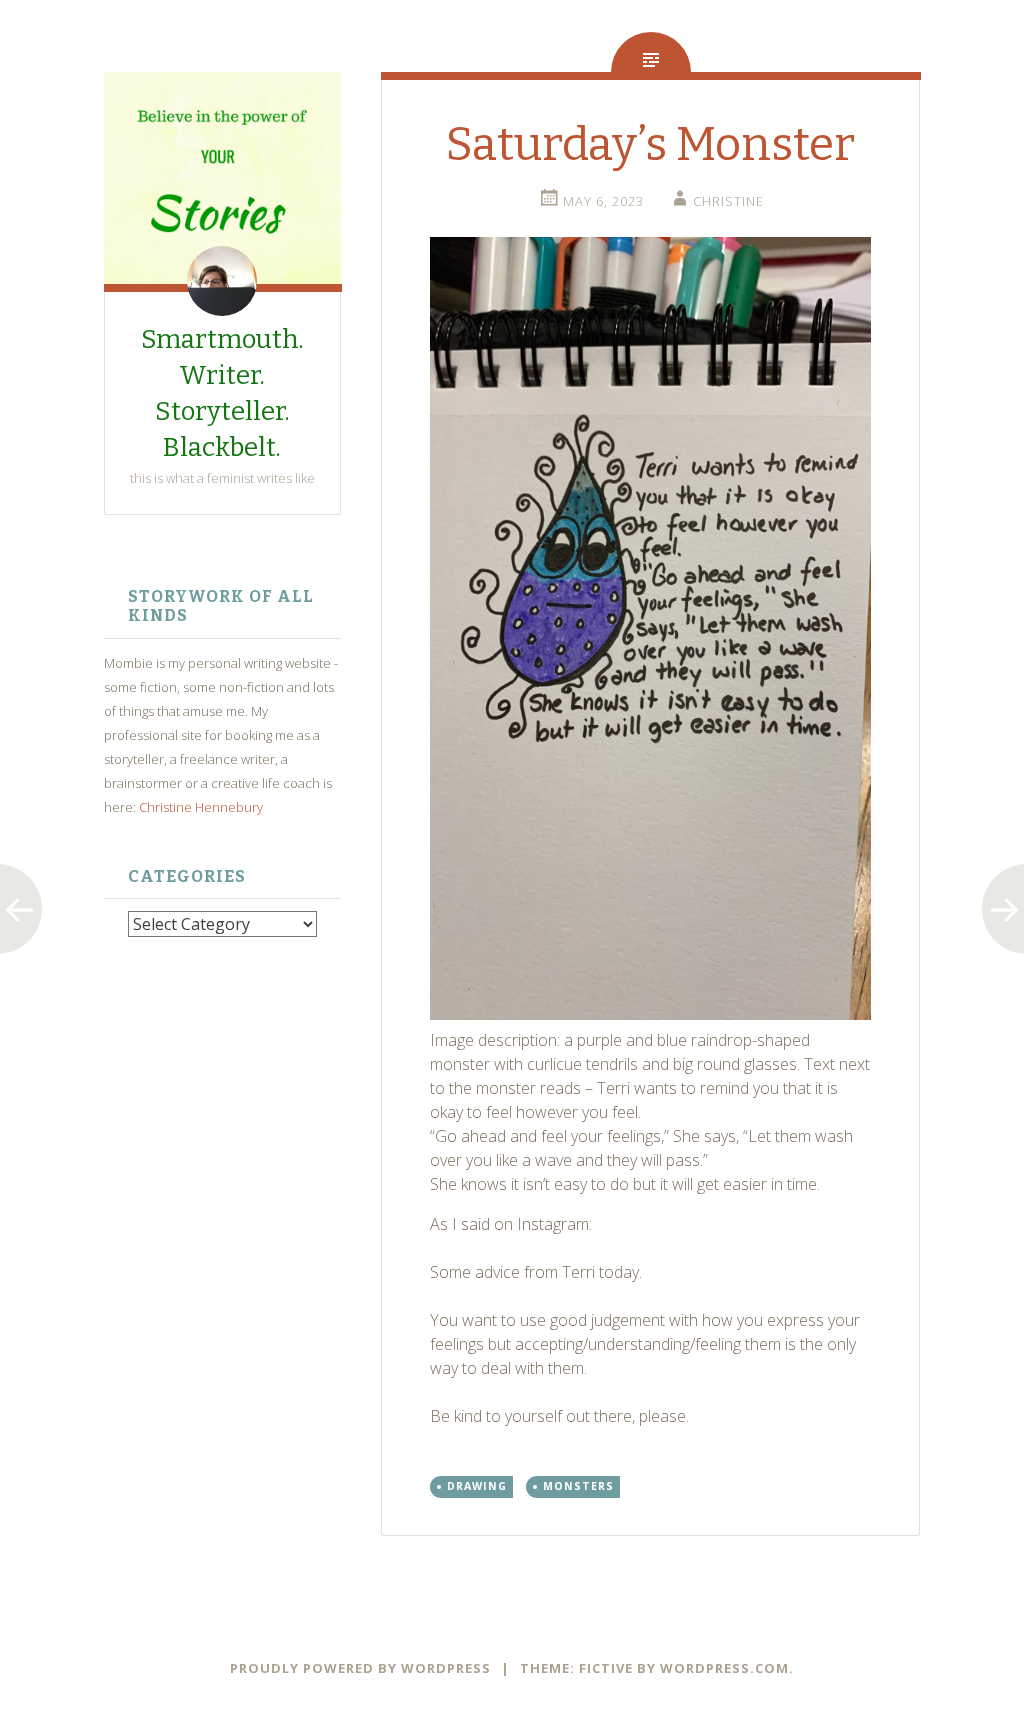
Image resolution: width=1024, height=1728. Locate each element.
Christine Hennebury (201, 807)
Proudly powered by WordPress (360, 1668)
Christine (728, 201)
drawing (477, 1486)
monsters (578, 1486)
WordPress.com (724, 1668)
